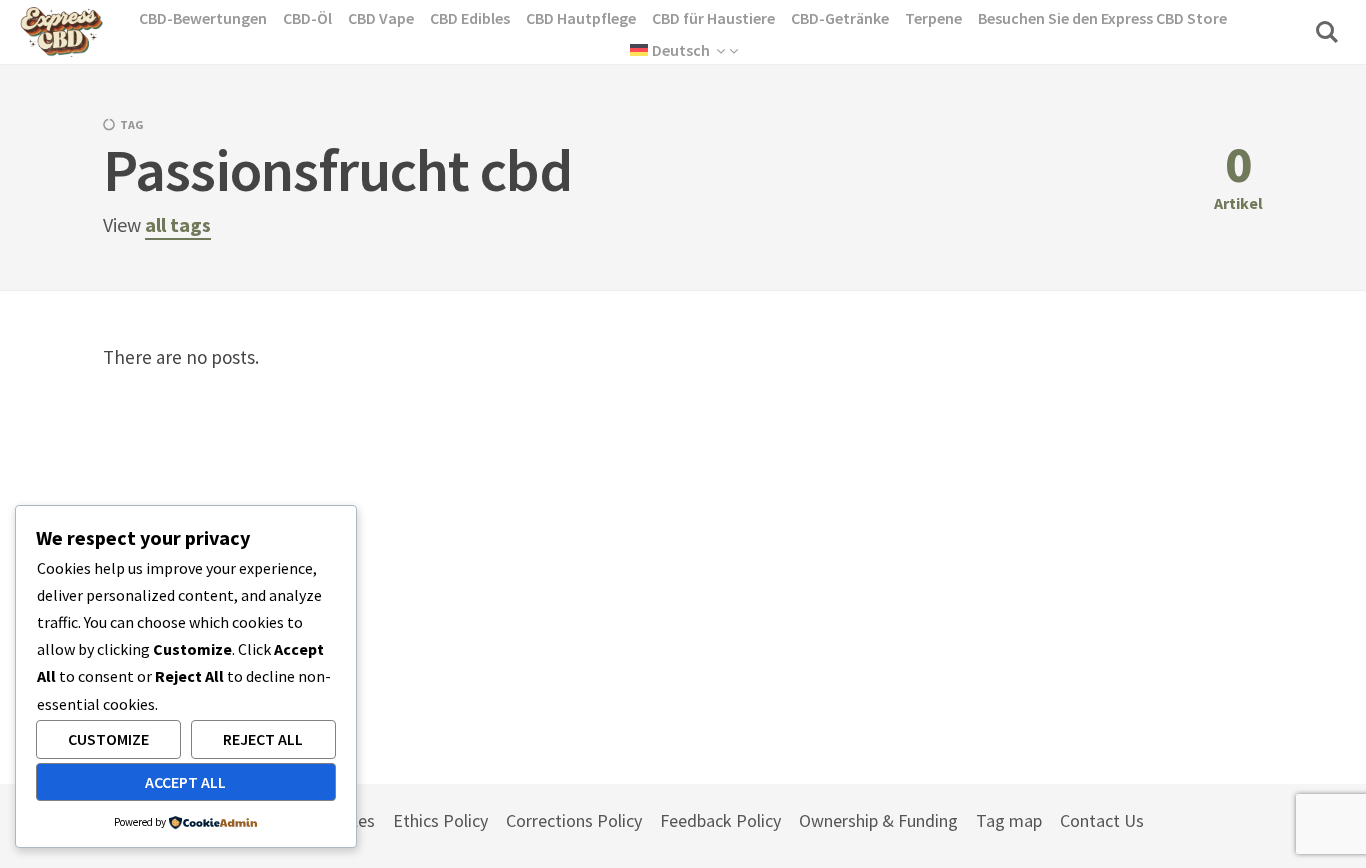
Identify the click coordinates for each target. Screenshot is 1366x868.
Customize (108, 739)
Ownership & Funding (878, 820)
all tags (178, 224)
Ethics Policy (440, 820)
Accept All (185, 782)
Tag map (1009, 820)
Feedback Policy (720, 820)
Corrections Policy (574, 820)
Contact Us (1102, 820)
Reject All (263, 739)
